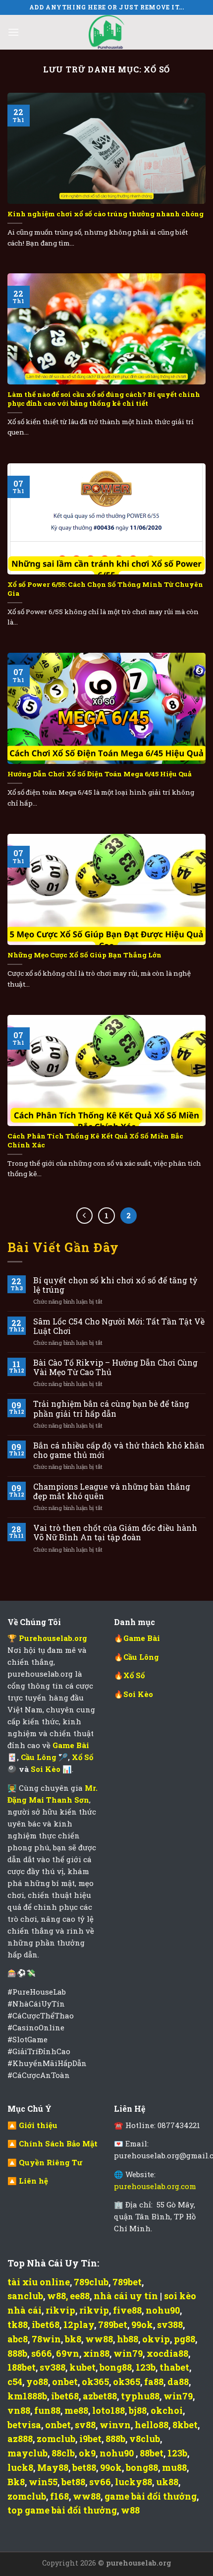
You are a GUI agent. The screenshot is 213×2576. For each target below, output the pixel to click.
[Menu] (13, 32)
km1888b (27, 2396)
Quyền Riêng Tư (51, 2162)
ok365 (95, 2382)
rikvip (60, 2310)
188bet (22, 2367)
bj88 (138, 2410)
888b (17, 2353)
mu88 (174, 2467)
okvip (156, 2339)
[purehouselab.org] (106, 32)
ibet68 (46, 2325)
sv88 (85, 2425)
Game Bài (142, 1638)
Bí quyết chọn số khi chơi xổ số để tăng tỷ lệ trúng (115, 1285)
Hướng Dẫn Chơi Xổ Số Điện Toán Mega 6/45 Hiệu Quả (100, 774)
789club (91, 2282)
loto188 (108, 2410)
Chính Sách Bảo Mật (58, 2143)
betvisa (24, 2425)
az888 (20, 2439)
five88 (127, 2310)
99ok (142, 2325)
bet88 (84, 2467)
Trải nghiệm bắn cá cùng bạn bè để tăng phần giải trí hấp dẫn (111, 1408)
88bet (152, 2453)
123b (146, 2367)
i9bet (90, 2439)
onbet (65, 2382)
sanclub (25, 2296)
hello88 (152, 2425)
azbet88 (100, 2396)
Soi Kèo (47, 1769)
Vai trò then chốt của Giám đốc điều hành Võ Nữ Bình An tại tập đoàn (115, 1532)
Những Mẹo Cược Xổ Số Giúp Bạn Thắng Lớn (84, 955)
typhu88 (140, 2396)
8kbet (185, 2425)
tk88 (18, 2325)
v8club (145, 2439)
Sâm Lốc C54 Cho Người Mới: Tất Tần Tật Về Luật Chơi (119, 1326)
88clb (63, 2453)
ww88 (99, 2339)
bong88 (116, 2367)
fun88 (47, 2410)
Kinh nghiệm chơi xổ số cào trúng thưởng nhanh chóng (106, 214)
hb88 (128, 2339)
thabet (174, 2367)
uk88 (167, 2482)
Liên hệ (33, 2181)
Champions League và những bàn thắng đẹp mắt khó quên (112, 1491)
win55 (43, 2482)
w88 (56, 2296)
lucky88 (133, 2482)
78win (46, 2339)
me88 (76, 2410)
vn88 (19, 2410)
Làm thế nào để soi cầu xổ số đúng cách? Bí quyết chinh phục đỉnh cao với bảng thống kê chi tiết (104, 399)
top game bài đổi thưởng (62, 2510)
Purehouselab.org (53, 1638)
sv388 (170, 2325)
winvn (115, 2425)
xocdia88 (167, 2353)
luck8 (20, 2467)
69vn (68, 2353)
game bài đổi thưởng (151, 2496)
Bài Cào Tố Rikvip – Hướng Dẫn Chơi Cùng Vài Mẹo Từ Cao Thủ (115, 1367)
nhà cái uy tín (126, 2296)
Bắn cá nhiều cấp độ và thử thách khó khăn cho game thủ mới (119, 1450)
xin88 (96, 2353)
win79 (128, 2353)
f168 (59, 2496)
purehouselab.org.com (155, 2186)
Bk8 (16, 2482)
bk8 (73, 2339)
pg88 (185, 2339)
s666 (42, 2353)
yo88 (37, 2382)
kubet (82, 2367)
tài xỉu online (39, 2282)
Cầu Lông (40, 1757)
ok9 (87, 2453)
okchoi (167, 2410)
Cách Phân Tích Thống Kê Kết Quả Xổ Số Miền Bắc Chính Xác (95, 1141)
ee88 (80, 2296)
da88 (178, 2382)
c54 (15, 2382)
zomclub (56, 2439)
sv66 (100, 2482)
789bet (127, 2282)
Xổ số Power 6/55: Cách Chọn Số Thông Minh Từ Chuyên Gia (105, 589)
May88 (53, 2467)
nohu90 (163, 2310)
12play (79, 2325)
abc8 (18, 2339)
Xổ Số (82, 1757)
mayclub (27, 2453)
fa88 (154, 2382)
